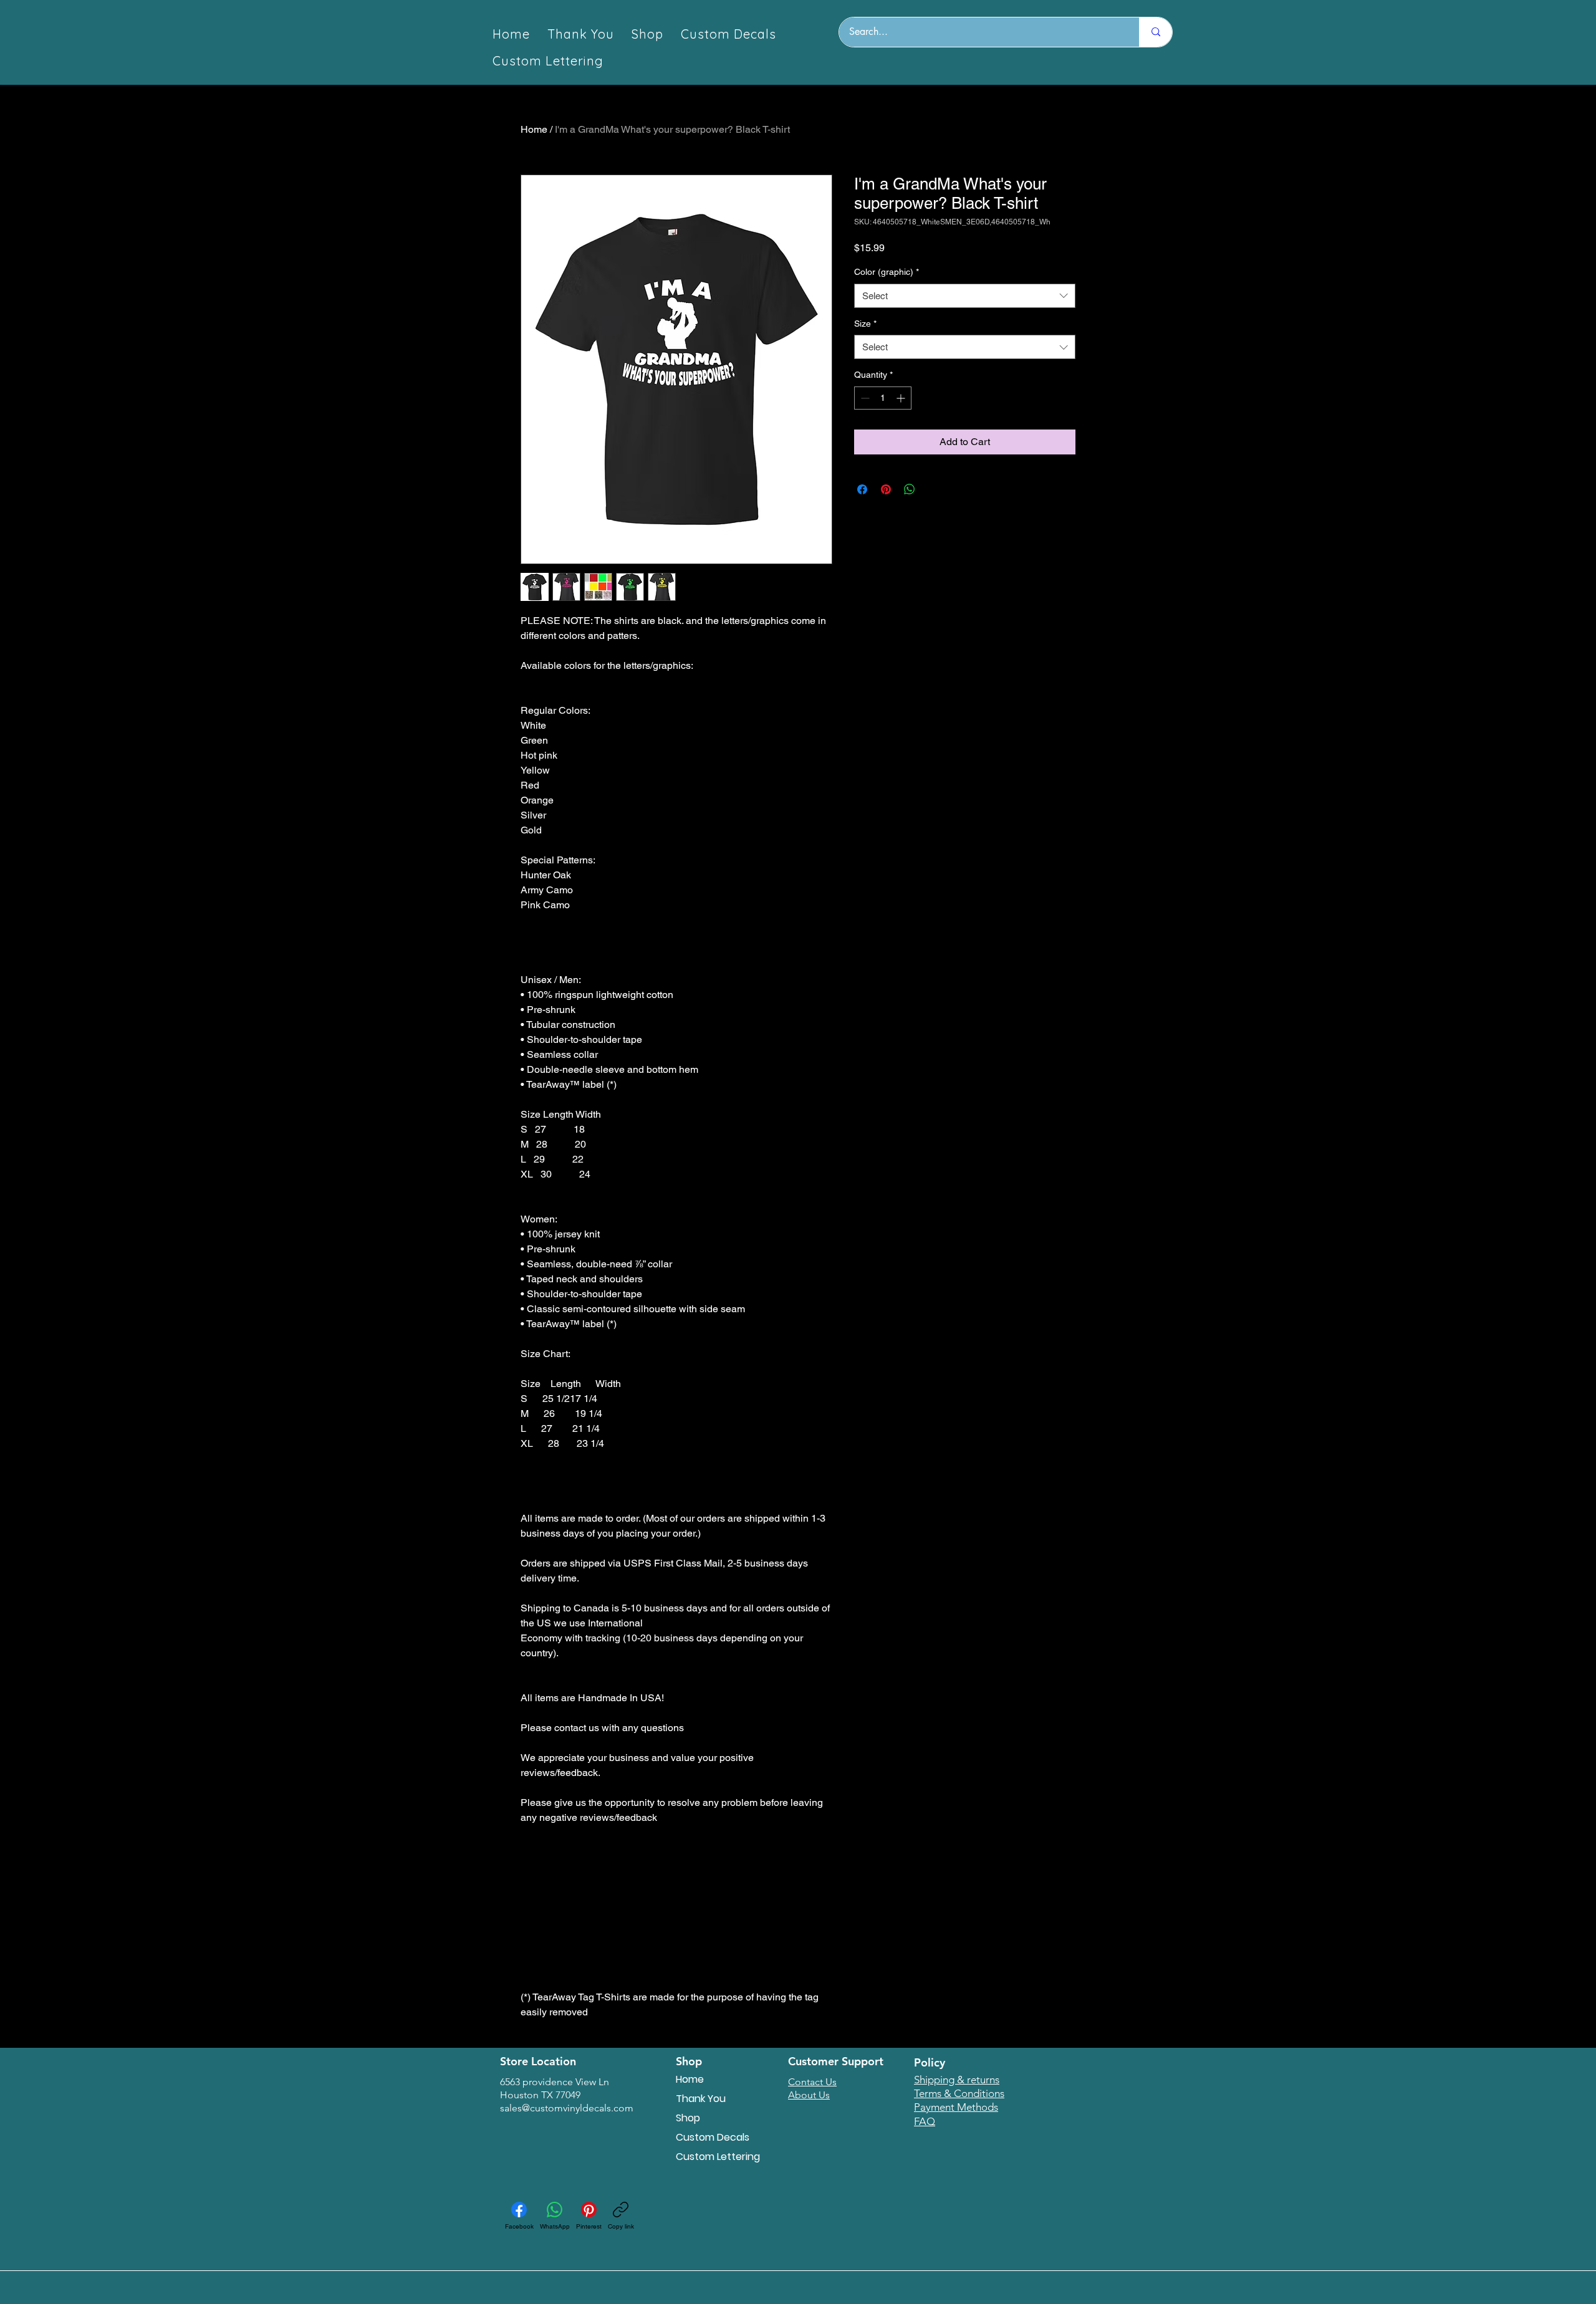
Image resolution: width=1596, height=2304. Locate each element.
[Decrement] (864, 398)
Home (534, 129)
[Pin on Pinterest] (886, 489)
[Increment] (902, 398)
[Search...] (1156, 32)
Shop (688, 2118)
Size (865, 324)
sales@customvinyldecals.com (567, 2108)
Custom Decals (713, 2137)
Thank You (701, 2099)
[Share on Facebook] (862, 489)
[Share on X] (933, 489)
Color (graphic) (887, 272)
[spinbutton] (883, 398)
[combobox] (965, 296)
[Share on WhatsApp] (910, 489)
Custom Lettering (718, 2157)
